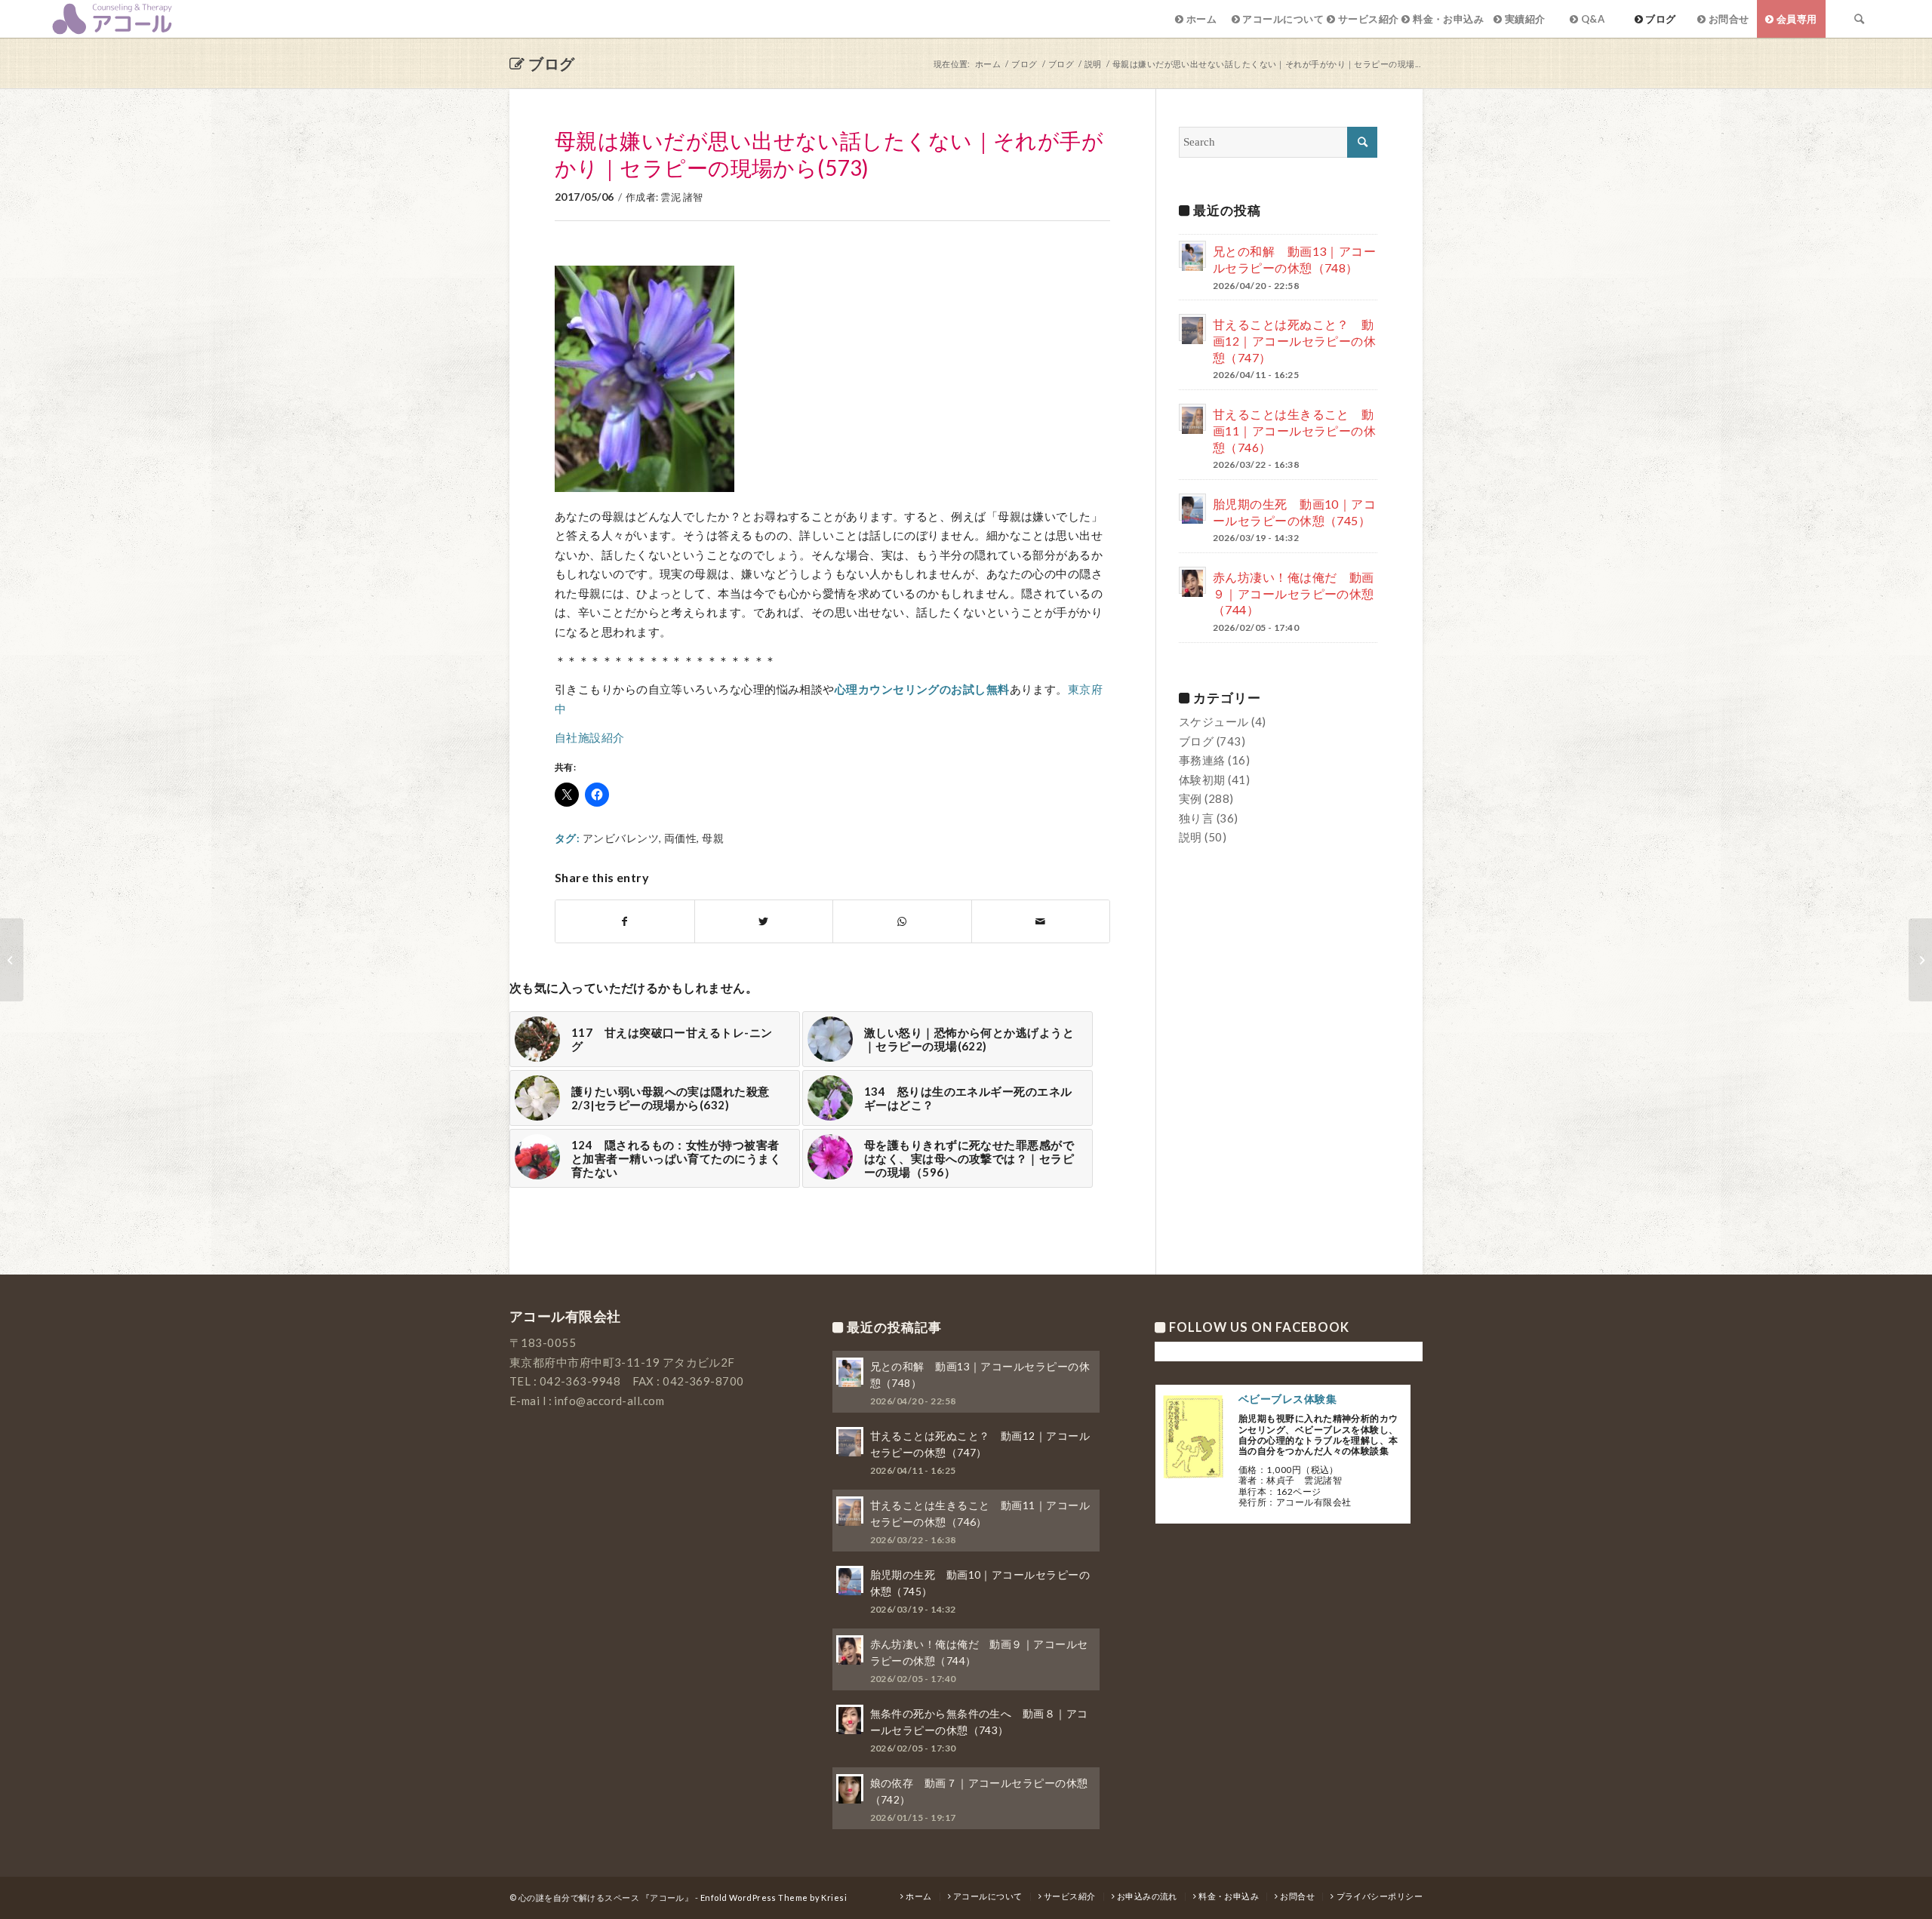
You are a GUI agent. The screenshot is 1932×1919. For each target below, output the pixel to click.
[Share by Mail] (1041, 922)
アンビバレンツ (621, 838)
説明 (1191, 837)
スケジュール (1214, 721)
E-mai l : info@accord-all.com (587, 1401)
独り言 (1196, 818)
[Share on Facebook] (625, 922)
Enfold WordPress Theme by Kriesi (774, 1897)
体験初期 (1202, 780)
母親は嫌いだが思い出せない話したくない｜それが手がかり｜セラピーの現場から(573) (829, 154)
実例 (1191, 798)
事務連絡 (1202, 760)
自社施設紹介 (590, 737)
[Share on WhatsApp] (902, 922)
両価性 (680, 838)
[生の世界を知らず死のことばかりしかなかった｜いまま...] (1920, 960)
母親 (713, 838)
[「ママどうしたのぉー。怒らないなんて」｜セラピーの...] (12, 960)
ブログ (551, 63)
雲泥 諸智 (681, 197)
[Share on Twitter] (764, 922)
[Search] (1860, 19)
